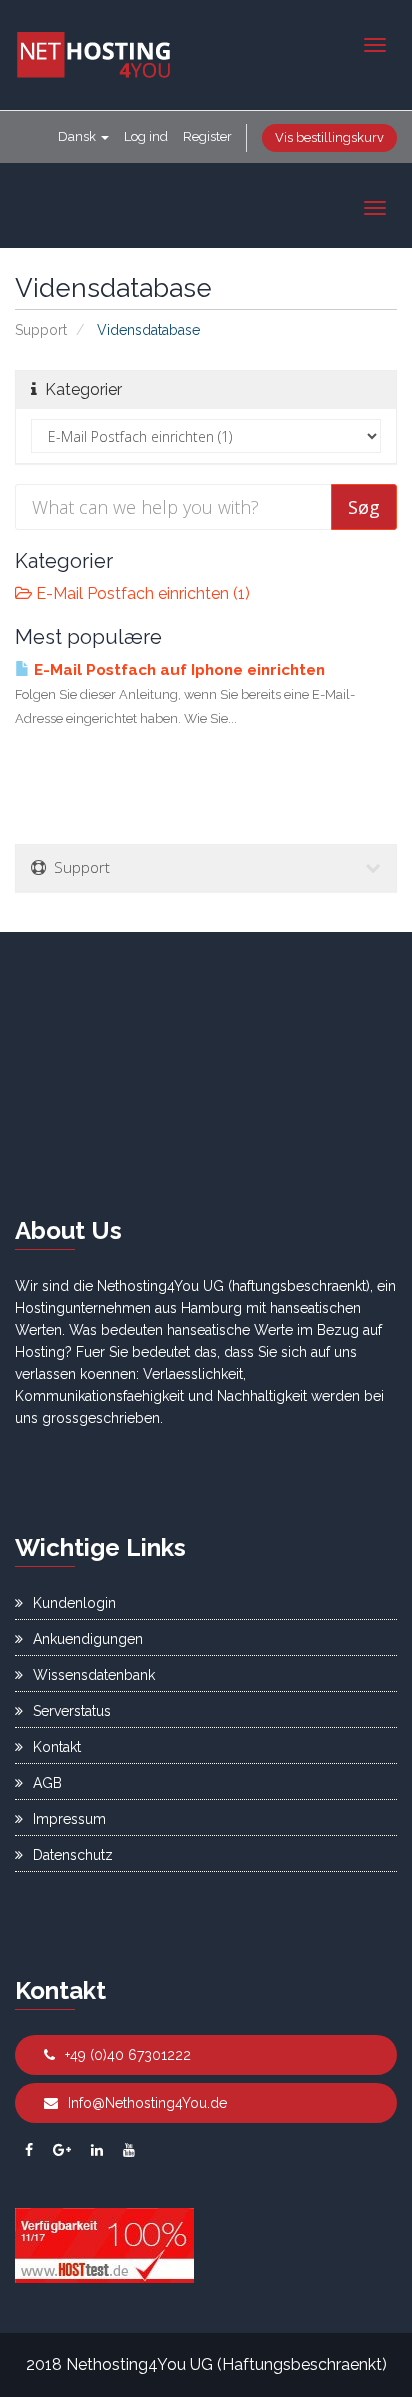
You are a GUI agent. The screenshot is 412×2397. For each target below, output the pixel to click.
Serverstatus (72, 1711)
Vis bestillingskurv (329, 137)
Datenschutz (73, 1855)
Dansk (78, 136)
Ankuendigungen (88, 1639)
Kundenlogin (74, 1603)
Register (207, 136)
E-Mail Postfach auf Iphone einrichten (177, 670)
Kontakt (57, 1747)
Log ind (146, 136)
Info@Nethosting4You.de (147, 2103)
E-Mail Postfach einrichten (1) (141, 593)
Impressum (69, 1819)
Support (41, 330)
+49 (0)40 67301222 (128, 2055)
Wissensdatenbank (94, 1675)
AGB (47, 1783)
